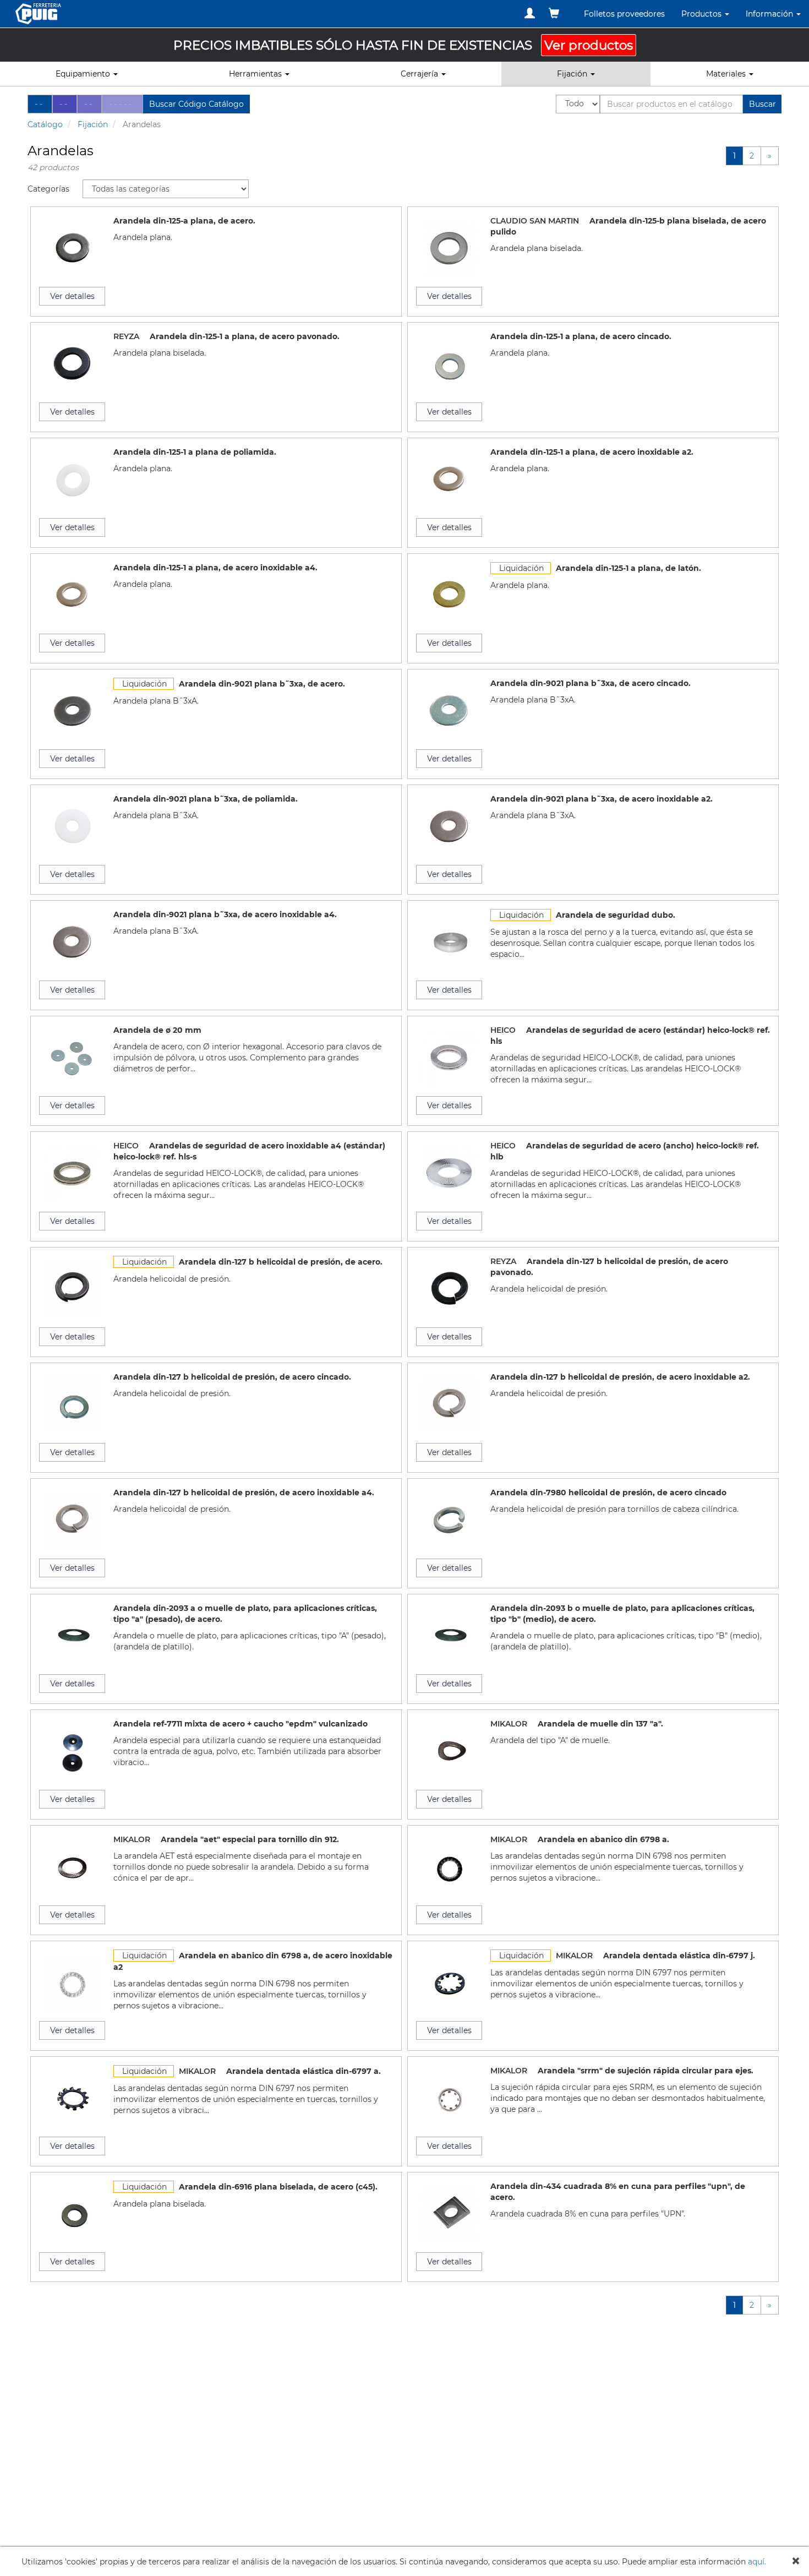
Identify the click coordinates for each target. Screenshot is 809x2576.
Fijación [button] (573, 74)
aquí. (757, 2562)
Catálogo (45, 124)
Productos (703, 14)
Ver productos (589, 45)
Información (770, 14)
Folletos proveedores (624, 14)
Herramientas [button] (256, 74)
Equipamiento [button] (84, 74)
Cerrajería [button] (420, 74)
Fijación (93, 124)
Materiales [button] (727, 74)
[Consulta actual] (554, 13)
